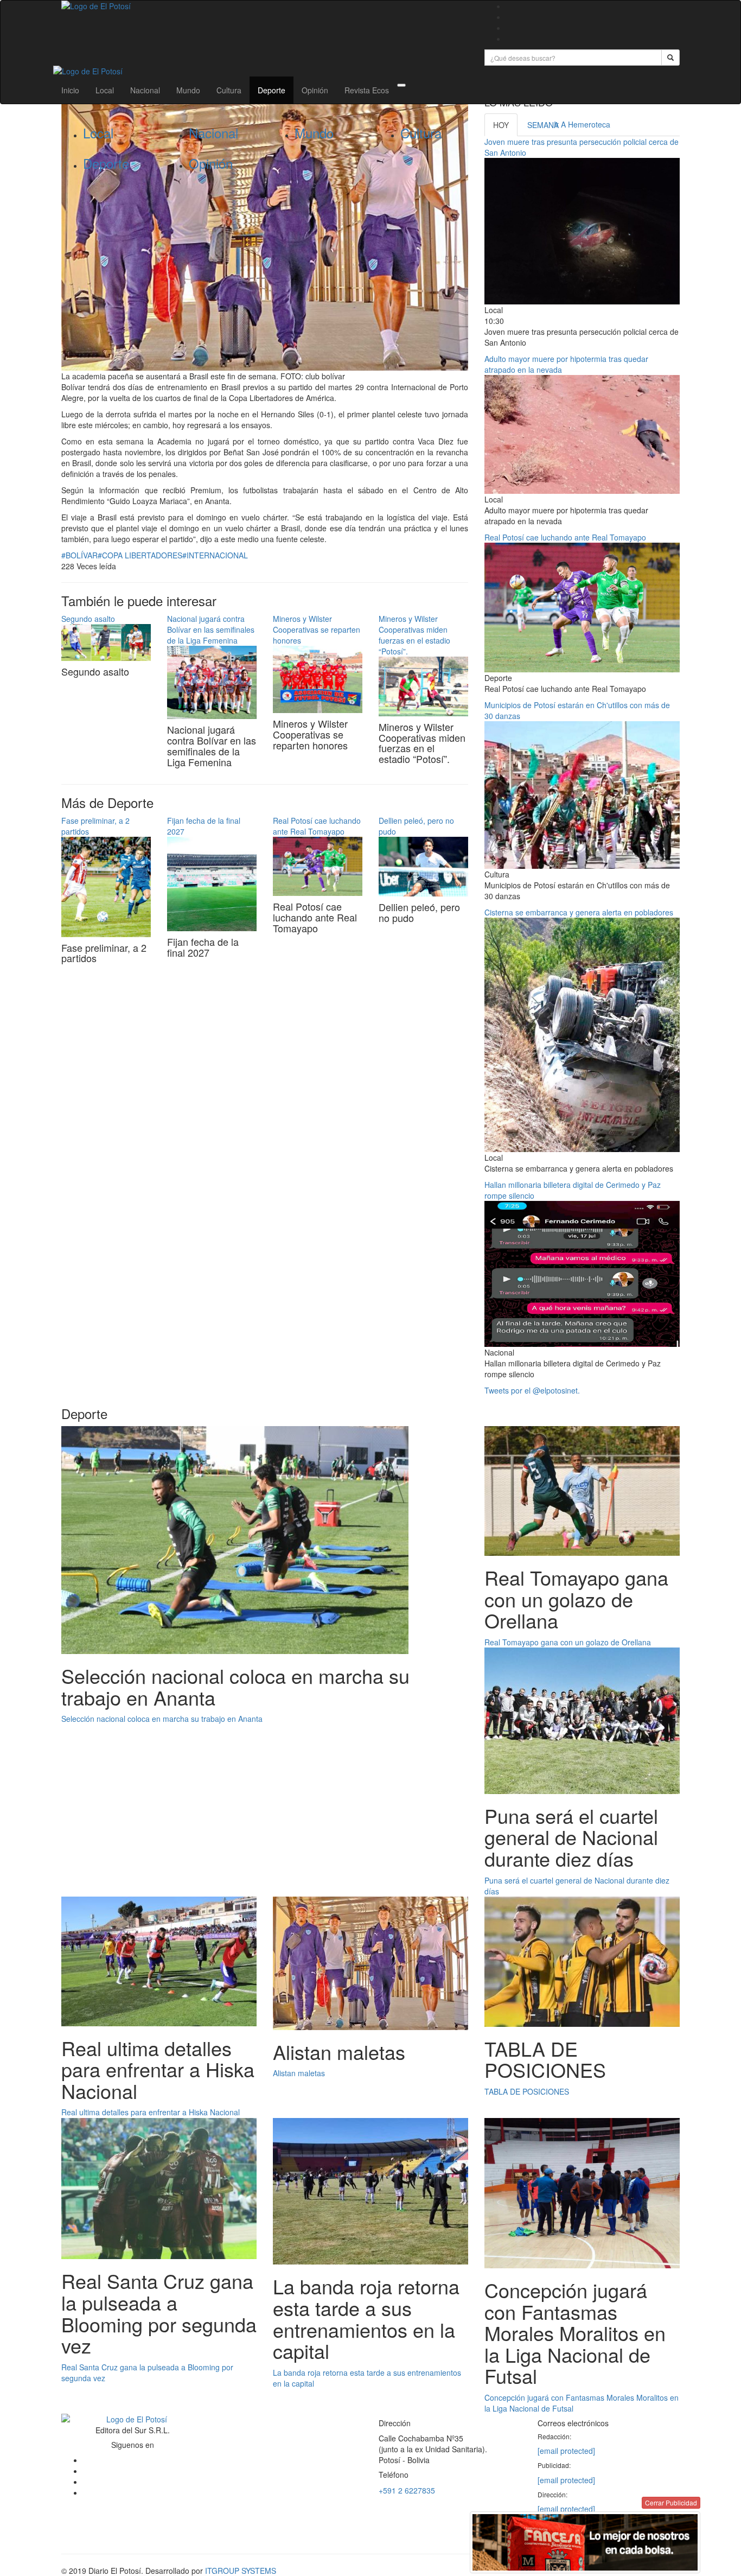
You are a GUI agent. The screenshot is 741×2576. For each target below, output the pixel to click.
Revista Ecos (367, 90)
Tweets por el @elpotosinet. (532, 1390)
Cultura (229, 90)
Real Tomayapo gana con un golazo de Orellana (568, 1642)
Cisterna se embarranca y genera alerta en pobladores (579, 912)
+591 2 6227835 (407, 2490)
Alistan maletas (299, 2073)
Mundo (188, 90)
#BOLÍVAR (79, 555)
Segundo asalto (88, 619)
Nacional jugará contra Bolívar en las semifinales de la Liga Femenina (211, 629)
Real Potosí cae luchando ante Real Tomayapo (317, 826)
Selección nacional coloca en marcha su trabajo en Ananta (162, 1719)
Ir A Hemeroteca (582, 124)
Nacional (145, 90)
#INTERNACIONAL (215, 555)
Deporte (272, 90)
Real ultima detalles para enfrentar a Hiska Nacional (151, 2112)
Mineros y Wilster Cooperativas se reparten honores (317, 629)
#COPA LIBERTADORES (140, 555)
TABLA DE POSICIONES (527, 2091)
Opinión (315, 90)
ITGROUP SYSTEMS (241, 2571)
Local (105, 90)
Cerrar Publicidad (671, 2502)
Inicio (70, 90)
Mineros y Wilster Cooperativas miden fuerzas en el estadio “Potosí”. (414, 635)
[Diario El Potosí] (265, 6)
